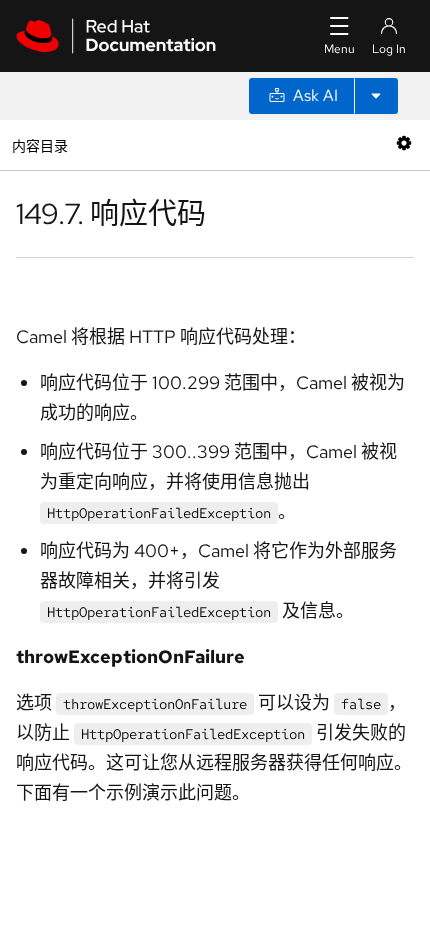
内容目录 (39, 144)
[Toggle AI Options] (376, 96)
